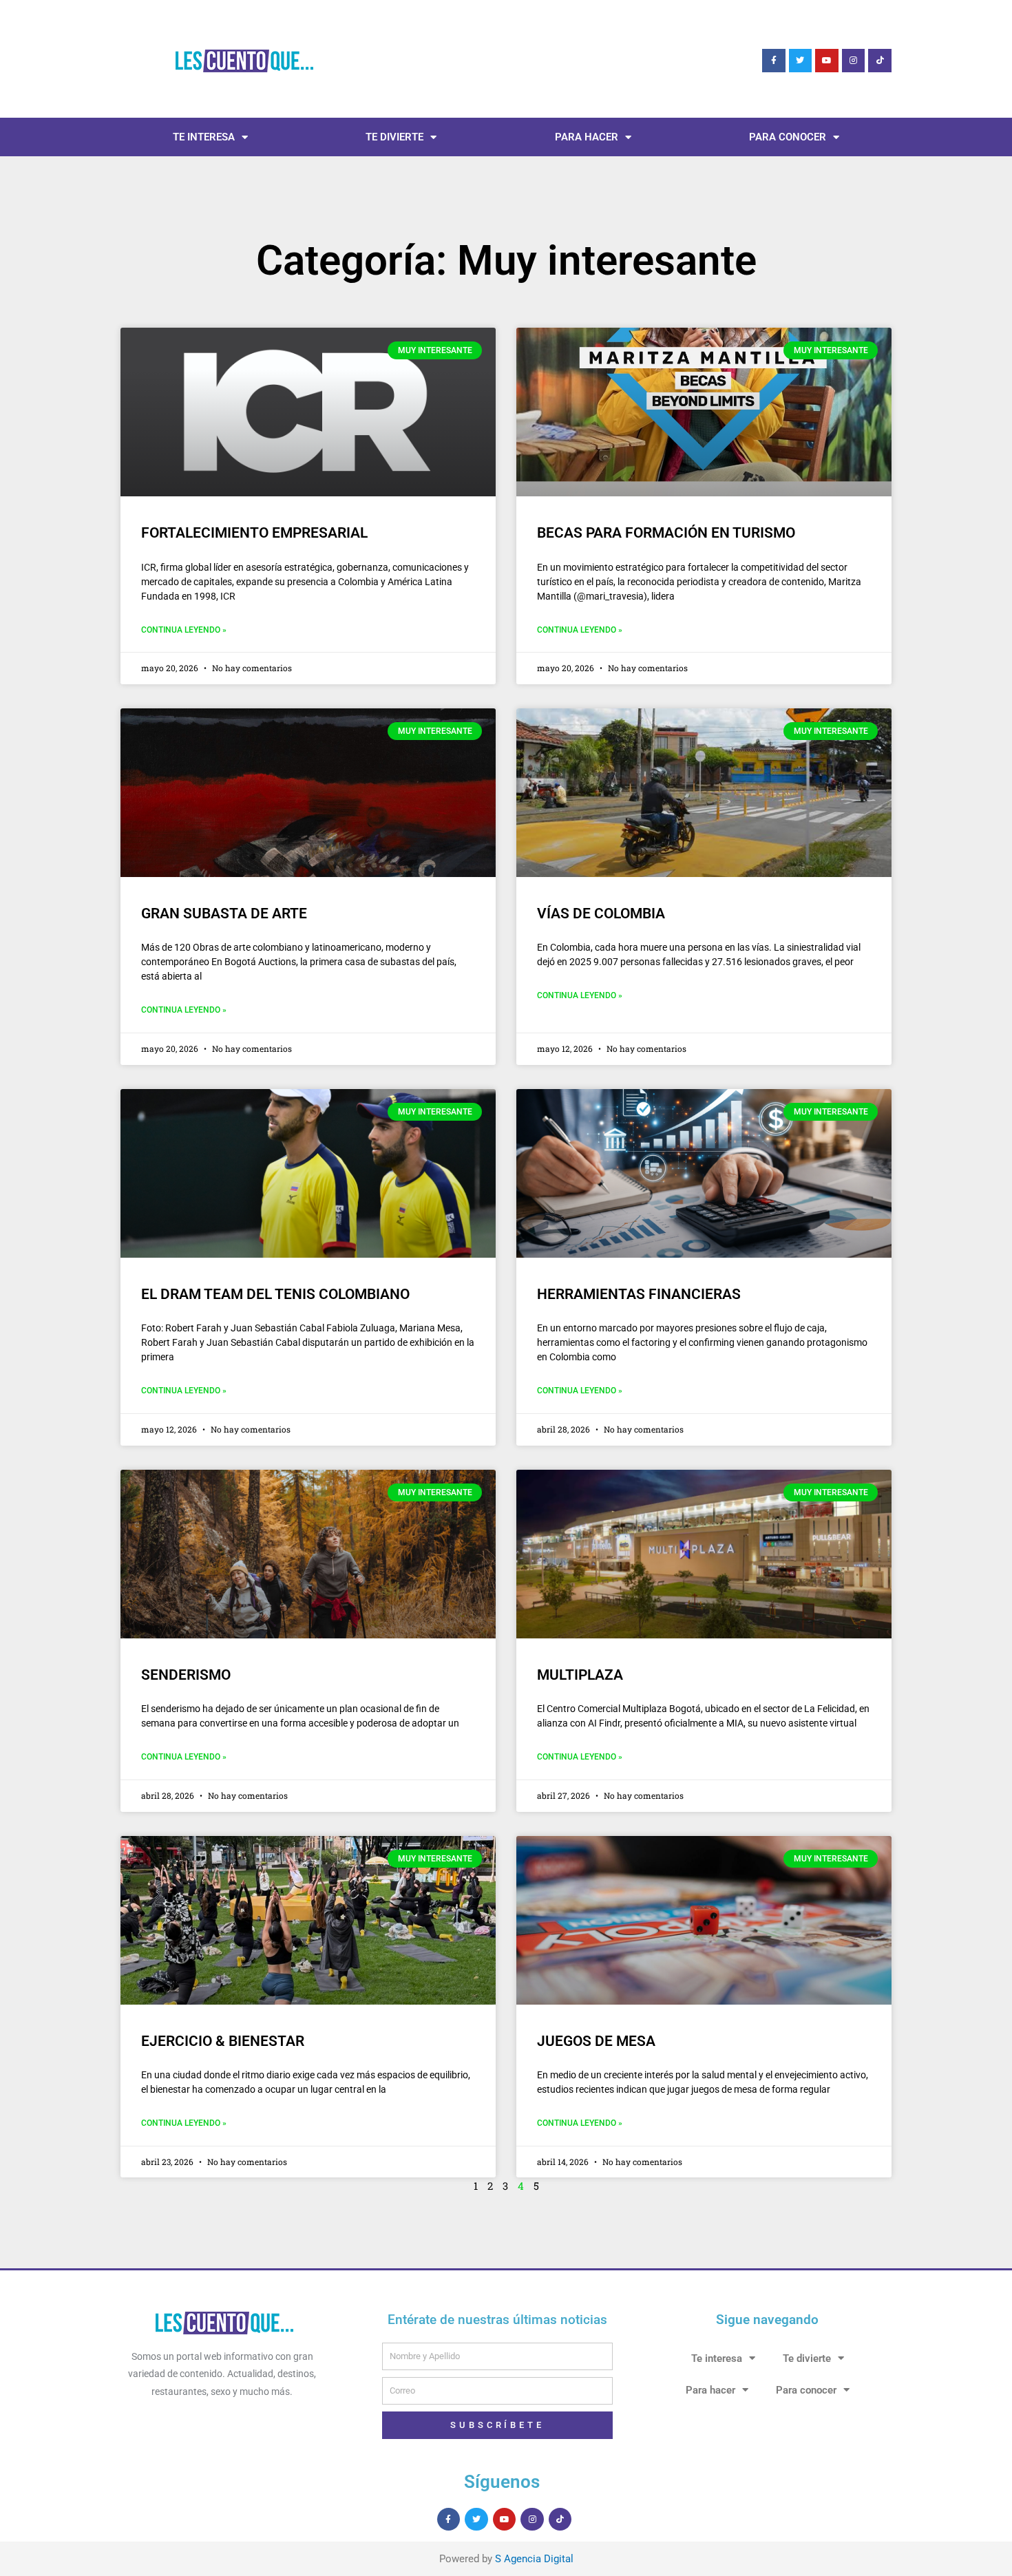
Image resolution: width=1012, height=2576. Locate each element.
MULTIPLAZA (580, 1675)
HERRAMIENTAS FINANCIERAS (639, 1294)
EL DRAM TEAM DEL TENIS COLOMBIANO (275, 1294)
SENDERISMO (186, 1675)
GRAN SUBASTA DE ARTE (224, 914)
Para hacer (587, 137)
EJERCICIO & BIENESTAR (223, 2041)
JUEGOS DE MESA (596, 2041)
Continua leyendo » (184, 630)
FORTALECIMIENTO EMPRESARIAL (254, 533)
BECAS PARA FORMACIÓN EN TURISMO (666, 533)
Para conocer (788, 137)
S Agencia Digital (534, 2559)
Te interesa (204, 137)
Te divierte (394, 137)
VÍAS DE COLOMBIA (601, 914)
